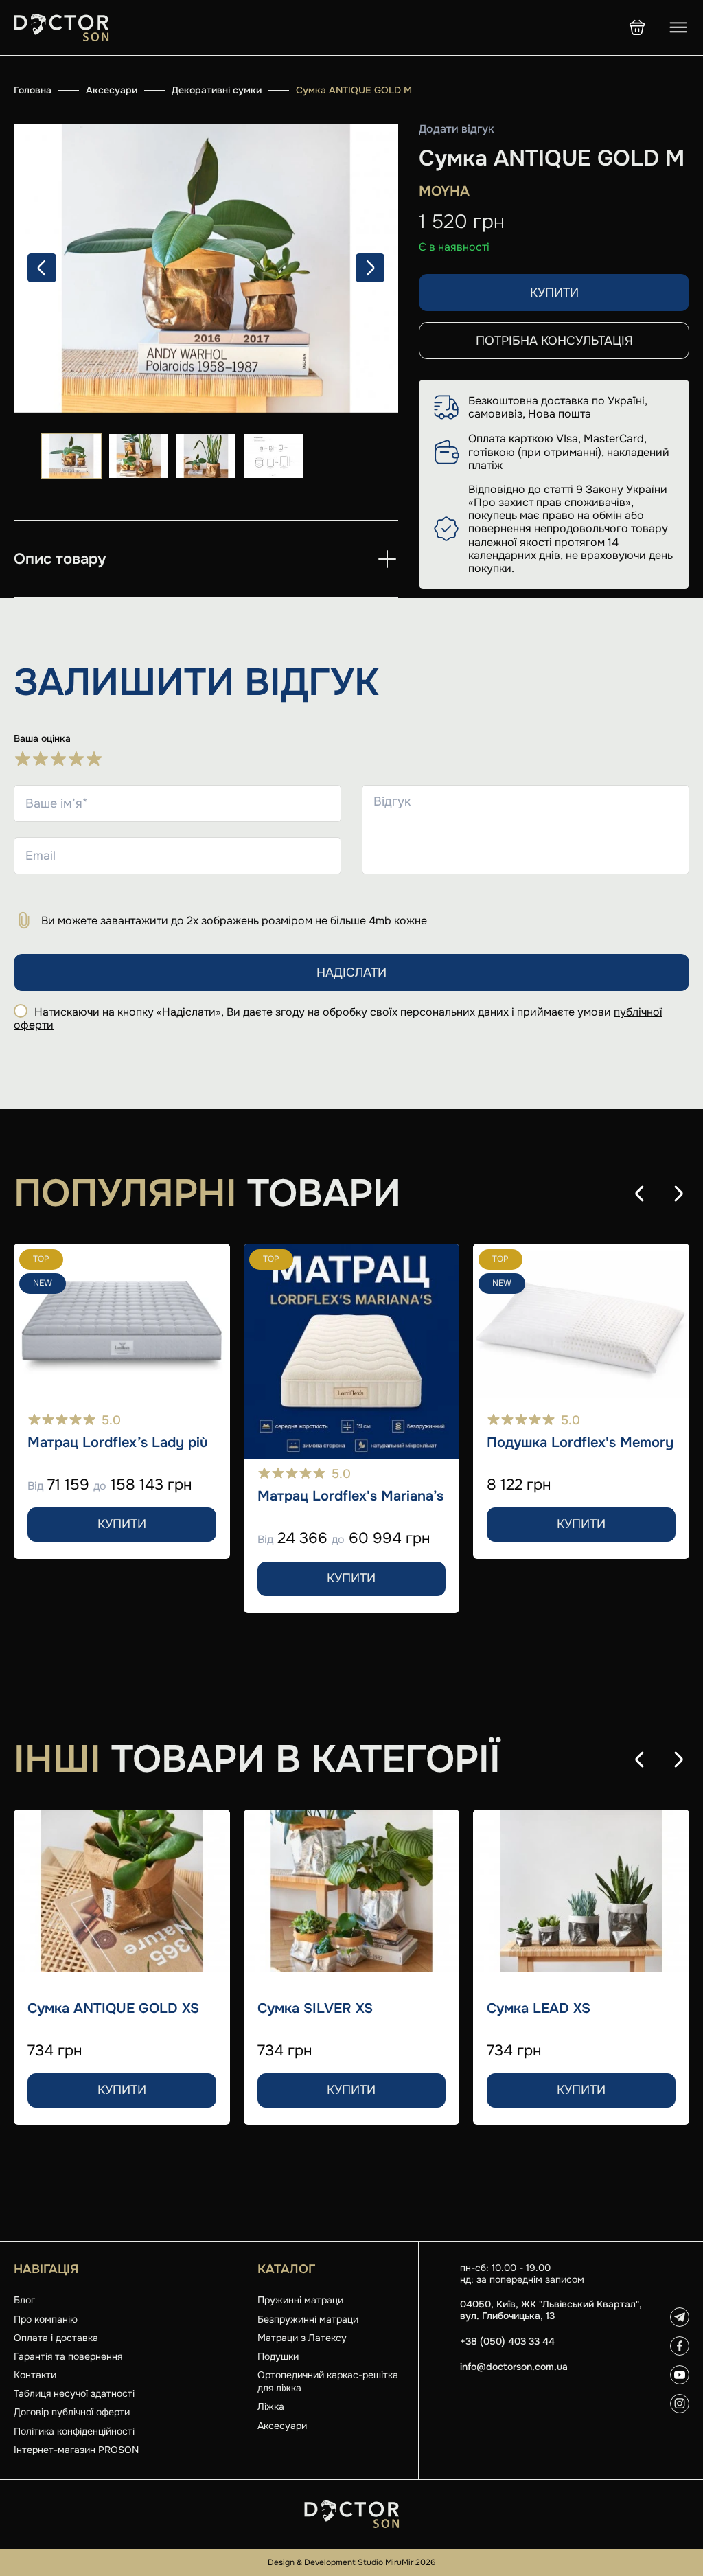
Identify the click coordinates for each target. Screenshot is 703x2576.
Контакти (35, 2375)
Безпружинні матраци (308, 2319)
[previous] (42, 268)
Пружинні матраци (300, 2300)
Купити (554, 293)
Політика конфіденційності (74, 2431)
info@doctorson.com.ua (514, 2367)
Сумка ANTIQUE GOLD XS (113, 2009)
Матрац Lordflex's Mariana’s (350, 1496)
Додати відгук (457, 129)
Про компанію (46, 2319)
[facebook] (680, 2346)
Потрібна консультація (554, 341)
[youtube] (680, 2375)
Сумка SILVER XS (315, 2009)
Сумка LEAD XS (539, 2009)
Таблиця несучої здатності (74, 2393)
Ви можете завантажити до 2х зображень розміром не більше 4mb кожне (234, 921)
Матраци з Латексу (302, 2338)
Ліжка (271, 2406)
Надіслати (351, 972)
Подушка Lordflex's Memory (580, 1443)
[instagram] (680, 2404)
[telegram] (680, 2317)
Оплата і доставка (56, 2338)
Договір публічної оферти (72, 2412)
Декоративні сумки (217, 90)
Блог (24, 2300)
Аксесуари (112, 90)
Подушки (278, 2356)
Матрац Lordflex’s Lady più (118, 1443)
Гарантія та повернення (68, 2356)
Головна (33, 90)
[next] (370, 268)
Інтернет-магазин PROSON (76, 2450)
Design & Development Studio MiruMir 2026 (351, 2562)
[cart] (637, 27)
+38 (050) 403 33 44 (507, 2341)
